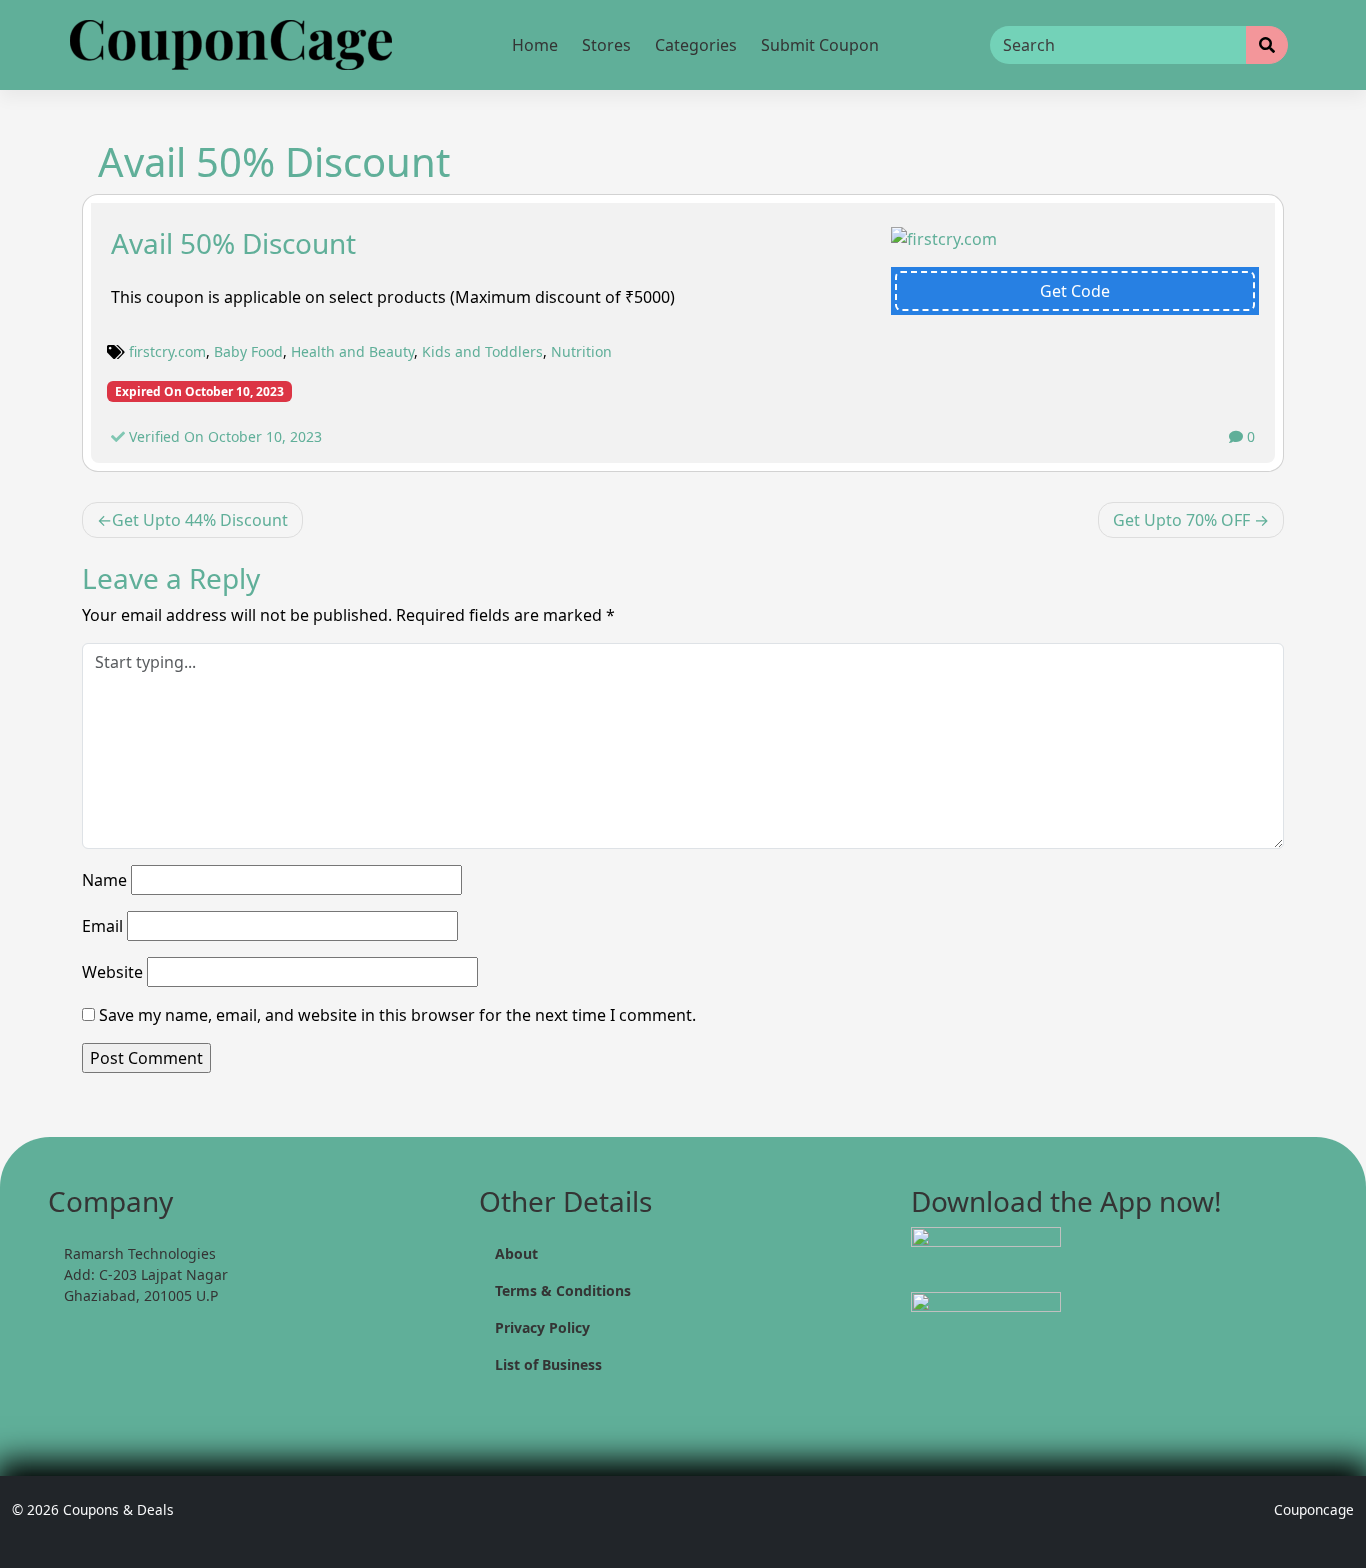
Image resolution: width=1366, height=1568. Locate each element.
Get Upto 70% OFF (1181, 520)
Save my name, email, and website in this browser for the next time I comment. (397, 1015)
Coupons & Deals (118, 1509)
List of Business (548, 1364)
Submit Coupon (820, 45)
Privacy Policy (542, 1327)
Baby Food (248, 351)
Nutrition (581, 351)
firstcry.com (167, 351)
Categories (696, 45)
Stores (606, 45)
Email (102, 926)
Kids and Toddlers (482, 351)
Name (104, 880)
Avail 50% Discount (233, 243)
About (516, 1253)
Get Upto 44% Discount (200, 520)
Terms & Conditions (563, 1290)
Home (535, 45)
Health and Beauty (352, 351)
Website (112, 972)
